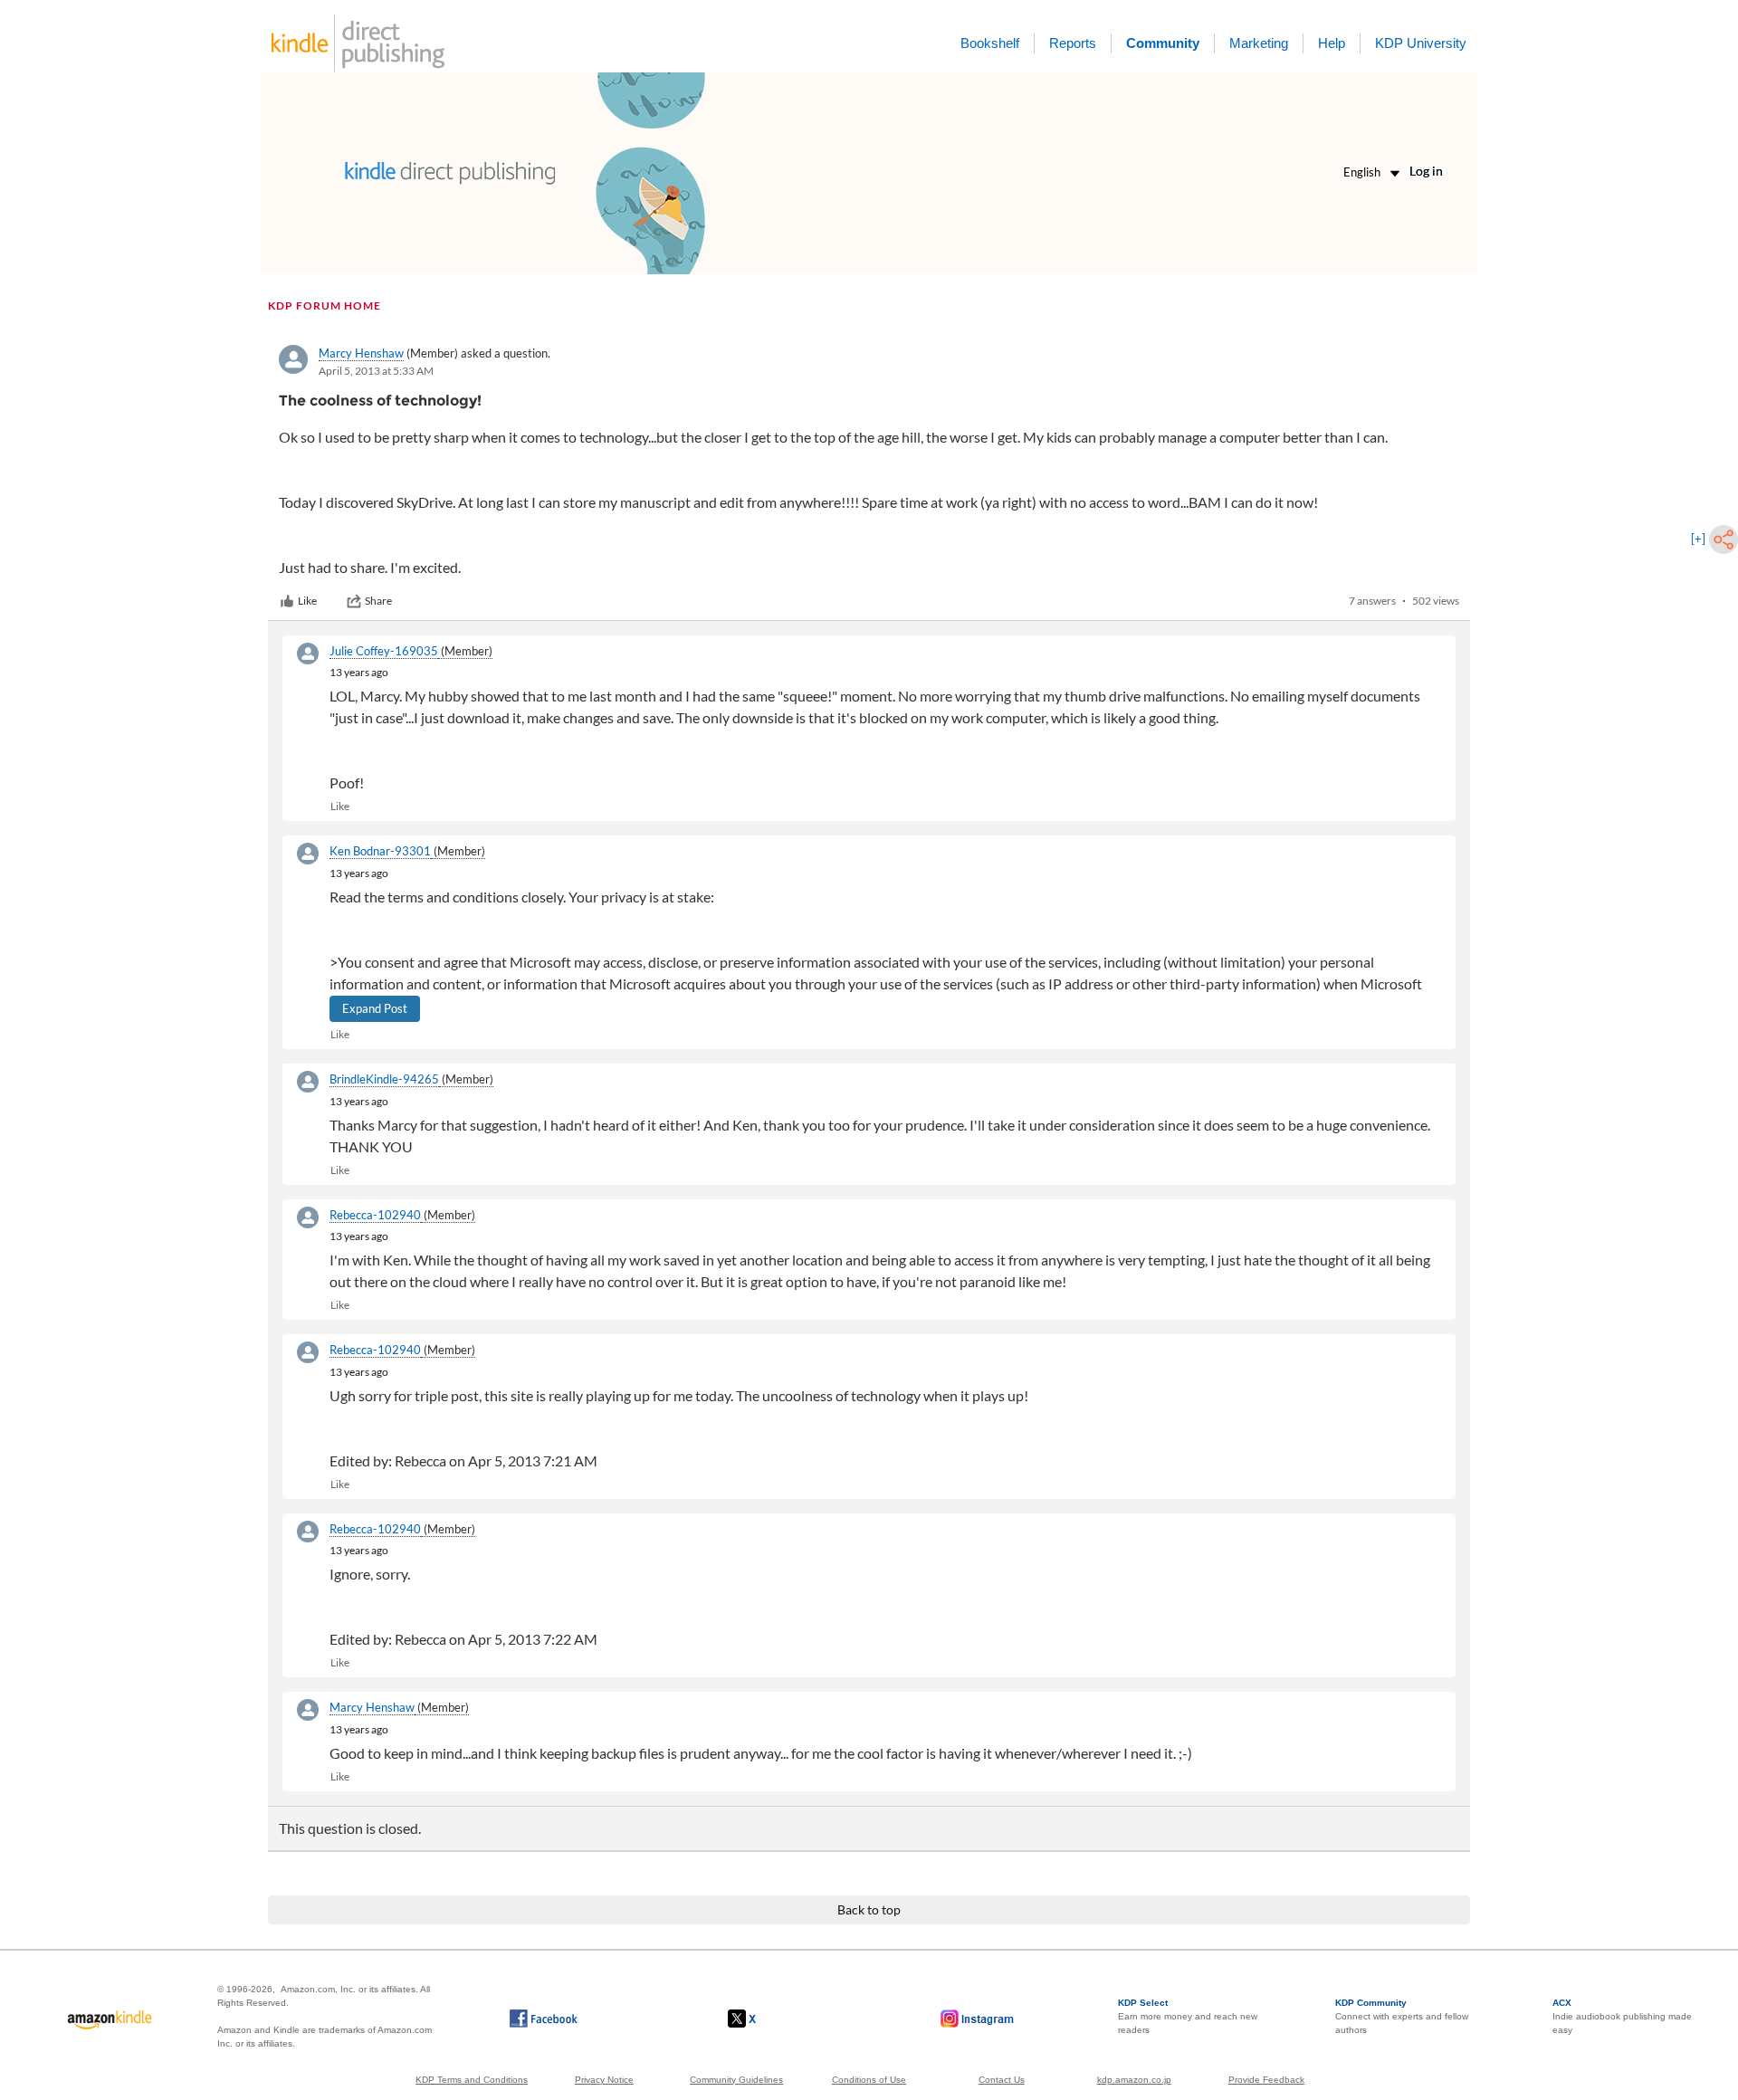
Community (1163, 43)
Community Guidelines (736, 2080)
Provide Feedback (1266, 2080)
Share (378, 601)
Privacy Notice (604, 2080)
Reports (1073, 43)
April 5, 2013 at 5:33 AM (376, 371)
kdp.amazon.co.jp (1134, 2080)
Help (1332, 43)
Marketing (1259, 43)
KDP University (1421, 43)
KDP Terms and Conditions (472, 2080)
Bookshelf (990, 43)
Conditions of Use (869, 2080)
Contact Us (1002, 2080)
